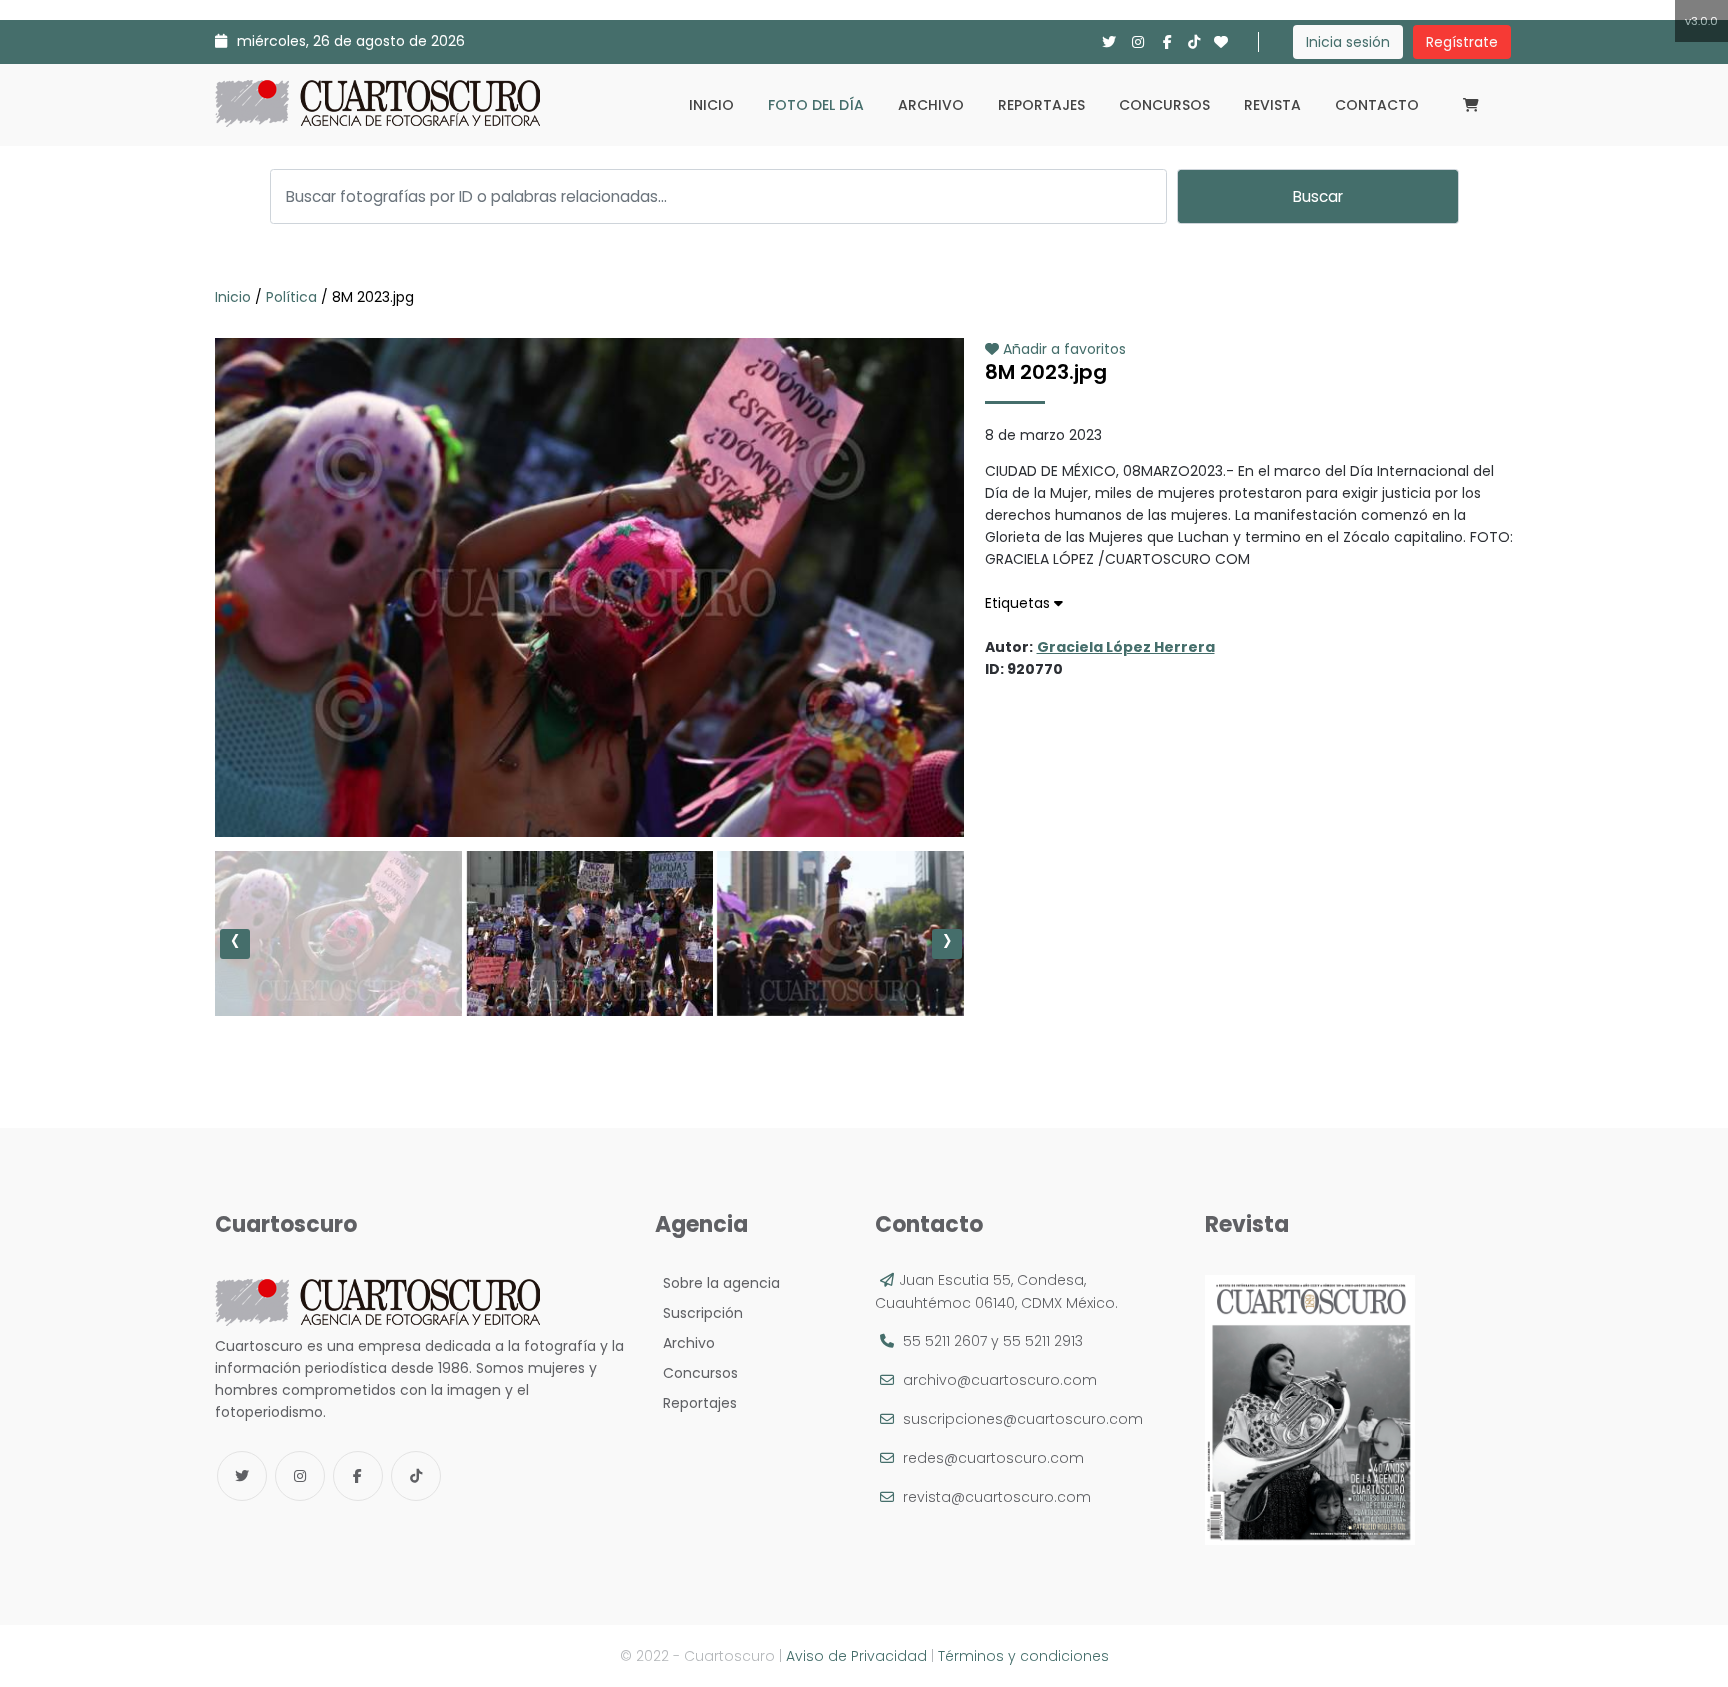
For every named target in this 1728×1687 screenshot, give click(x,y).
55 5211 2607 (945, 1341)
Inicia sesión (1348, 42)
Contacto (1377, 105)
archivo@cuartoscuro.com (1000, 1380)
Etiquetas (1019, 603)
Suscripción (699, 1313)
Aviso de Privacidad (856, 1656)
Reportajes (1041, 105)
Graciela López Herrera (1126, 647)
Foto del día (816, 105)
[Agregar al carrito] (589, 777)
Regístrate (1462, 42)
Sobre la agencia (717, 1283)
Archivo (931, 105)
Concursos (1164, 105)
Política (291, 297)
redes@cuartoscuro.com (993, 1458)
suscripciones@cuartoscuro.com (1023, 1419)
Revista (1272, 105)
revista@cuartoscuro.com (997, 1497)
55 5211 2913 (1043, 1341)
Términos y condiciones (1023, 1656)
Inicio (711, 105)
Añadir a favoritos (1062, 349)
